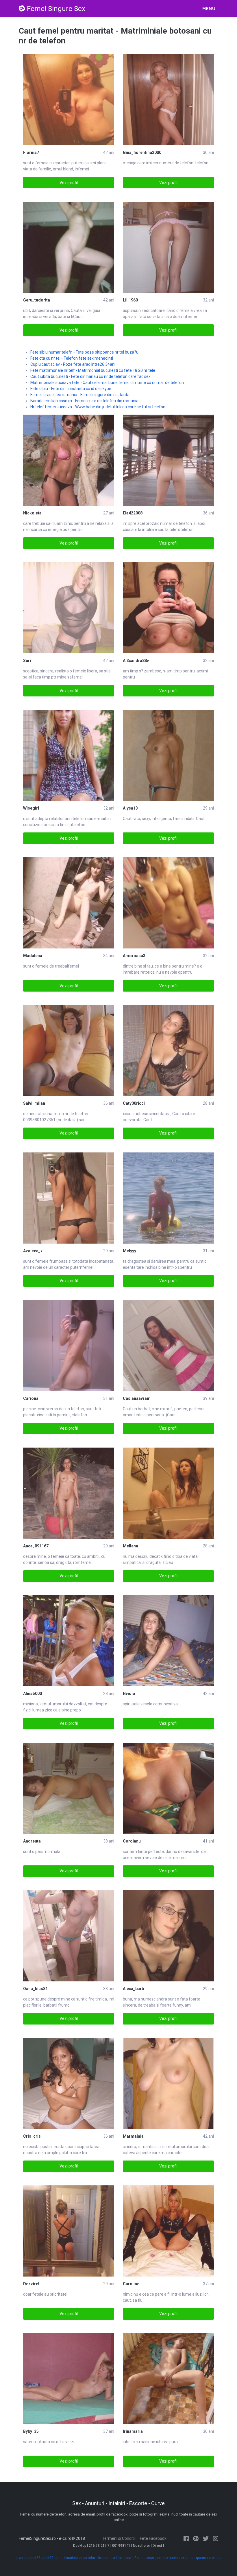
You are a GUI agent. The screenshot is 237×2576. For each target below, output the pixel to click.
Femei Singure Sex (56, 9)
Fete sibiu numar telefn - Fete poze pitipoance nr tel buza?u (84, 352)
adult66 (34, 2558)
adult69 (47, 2558)
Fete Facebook (153, 2538)
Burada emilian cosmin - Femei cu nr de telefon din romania (84, 401)
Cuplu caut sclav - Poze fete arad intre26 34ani (73, 364)
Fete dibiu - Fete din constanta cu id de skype (71, 389)
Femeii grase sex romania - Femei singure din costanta (80, 395)
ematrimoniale (66, 2558)
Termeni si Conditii (119, 2538)
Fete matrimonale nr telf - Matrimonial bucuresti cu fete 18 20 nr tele (93, 370)
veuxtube (214, 2558)
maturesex (146, 2558)
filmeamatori (107, 2558)
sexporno (199, 2558)
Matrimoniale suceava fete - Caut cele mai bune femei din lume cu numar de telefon (107, 383)
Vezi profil (69, 183)
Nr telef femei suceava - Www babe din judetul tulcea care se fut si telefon (98, 407)
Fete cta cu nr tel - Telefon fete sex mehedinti (72, 358)
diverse (22, 2558)
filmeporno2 (127, 2558)
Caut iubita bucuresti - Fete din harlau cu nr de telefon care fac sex (90, 376)
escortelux (87, 2558)
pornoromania (167, 2558)
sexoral (185, 2558)
